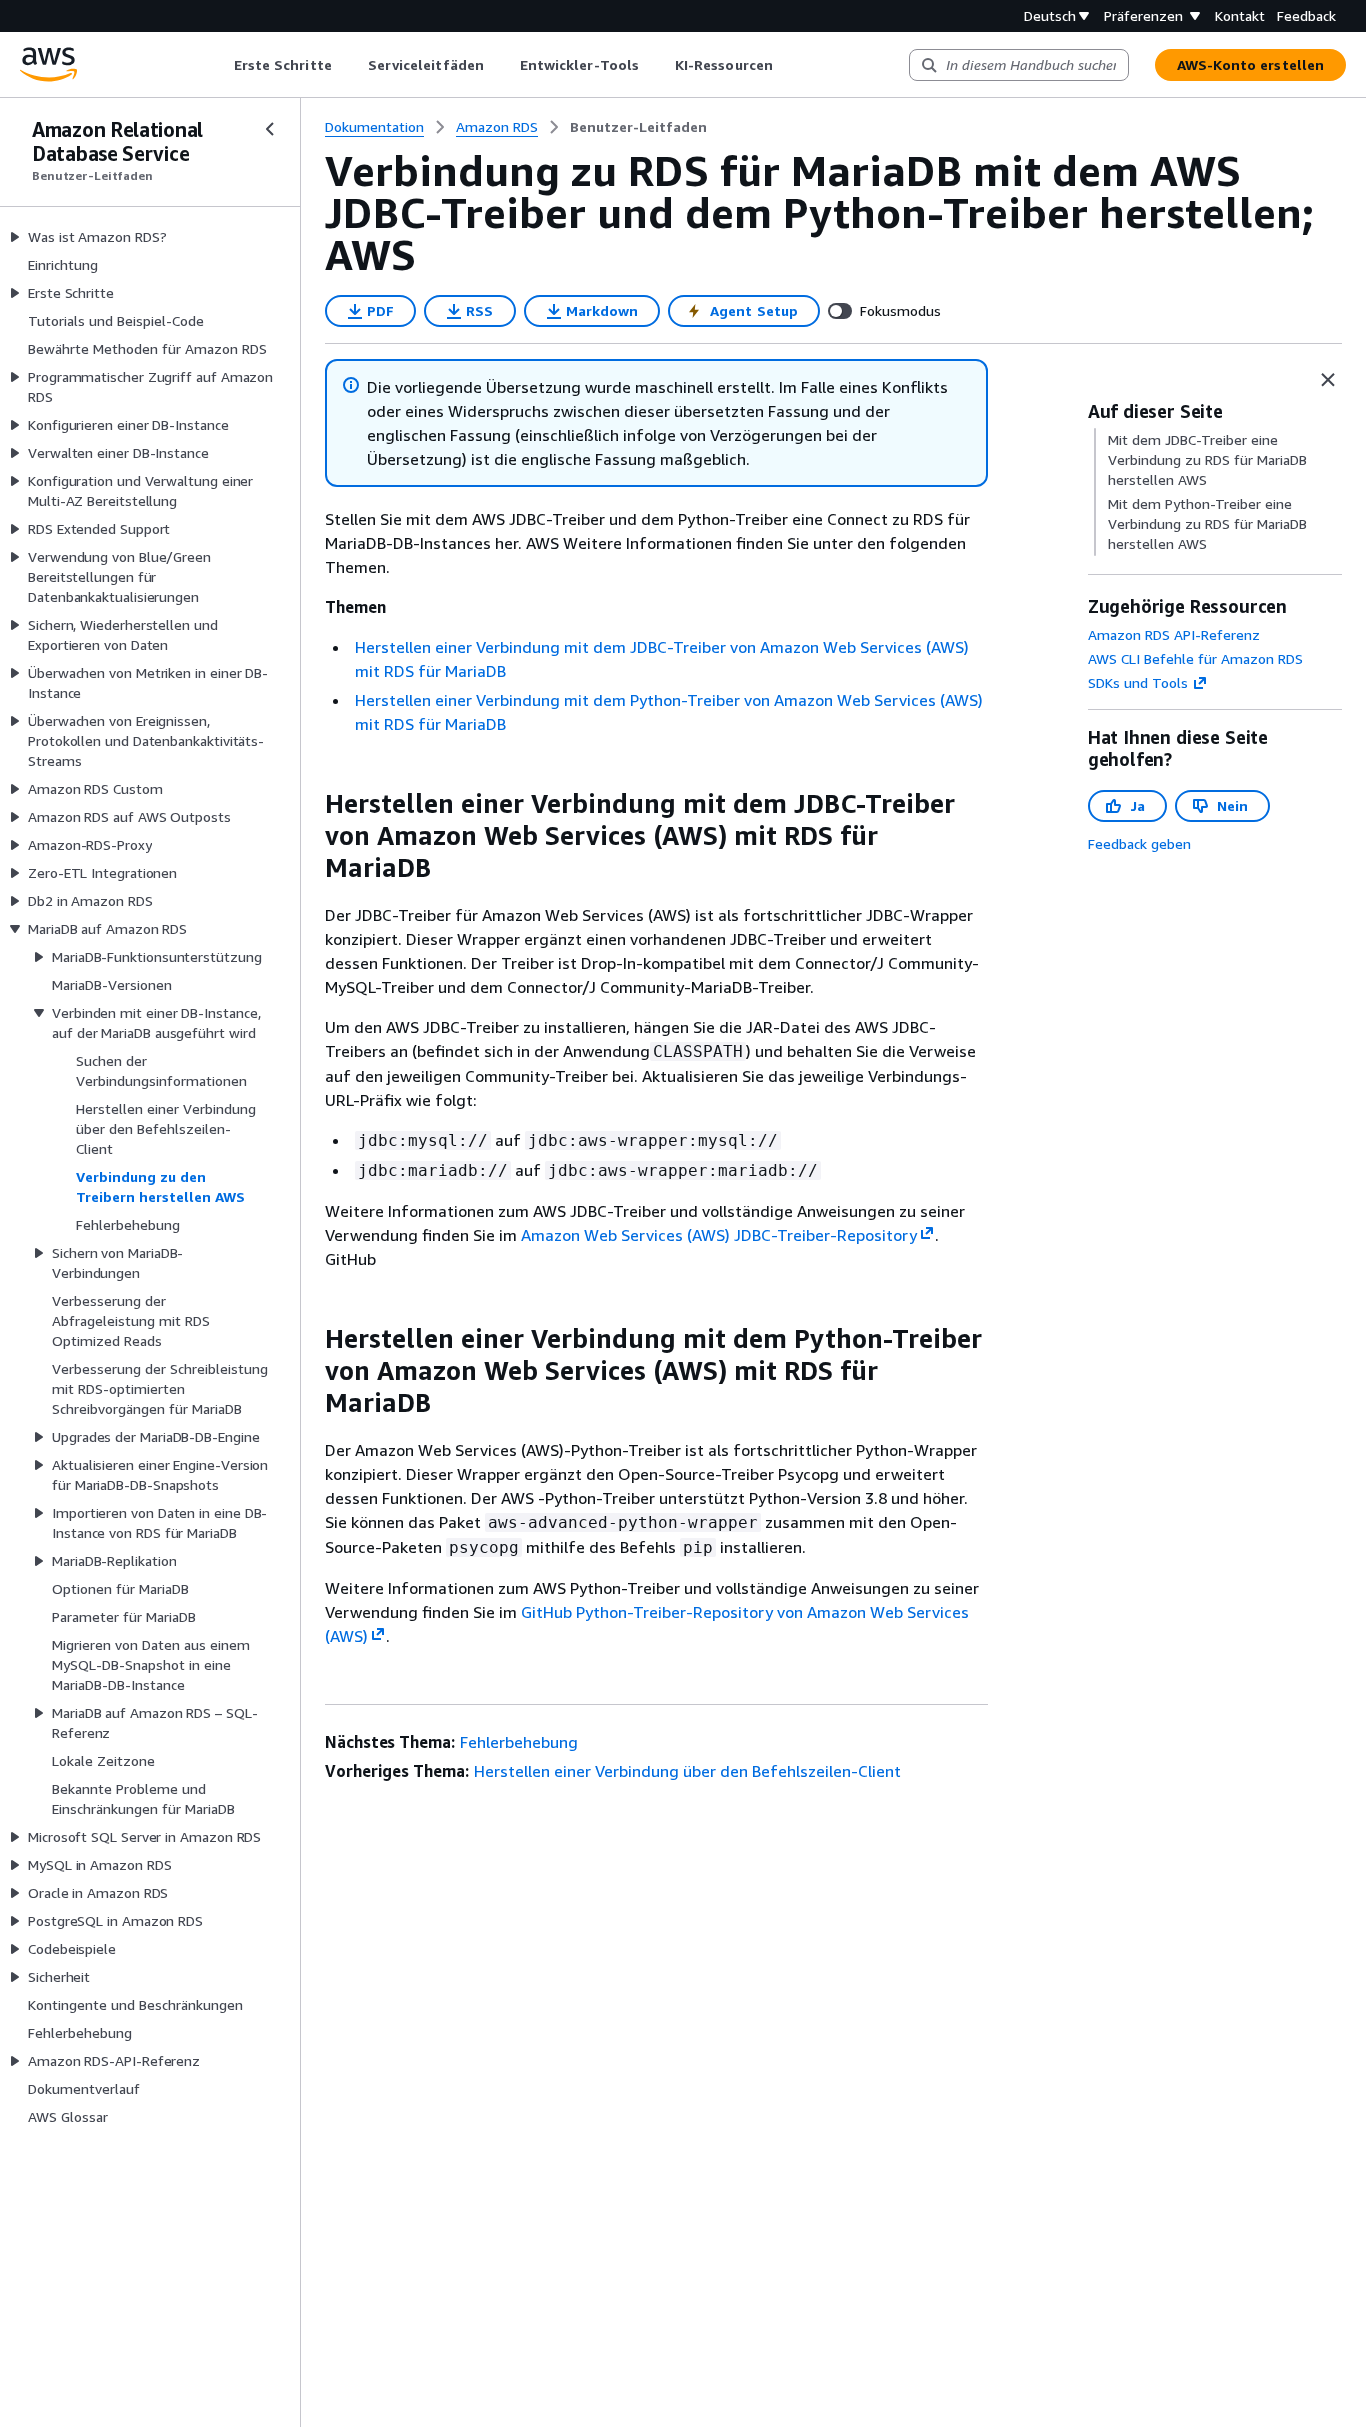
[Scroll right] (787, 65)
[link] (638, 127)
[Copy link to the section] (309, 804)
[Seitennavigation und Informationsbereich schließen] (1328, 380)
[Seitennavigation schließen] (270, 129)
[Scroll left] (218, 65)
